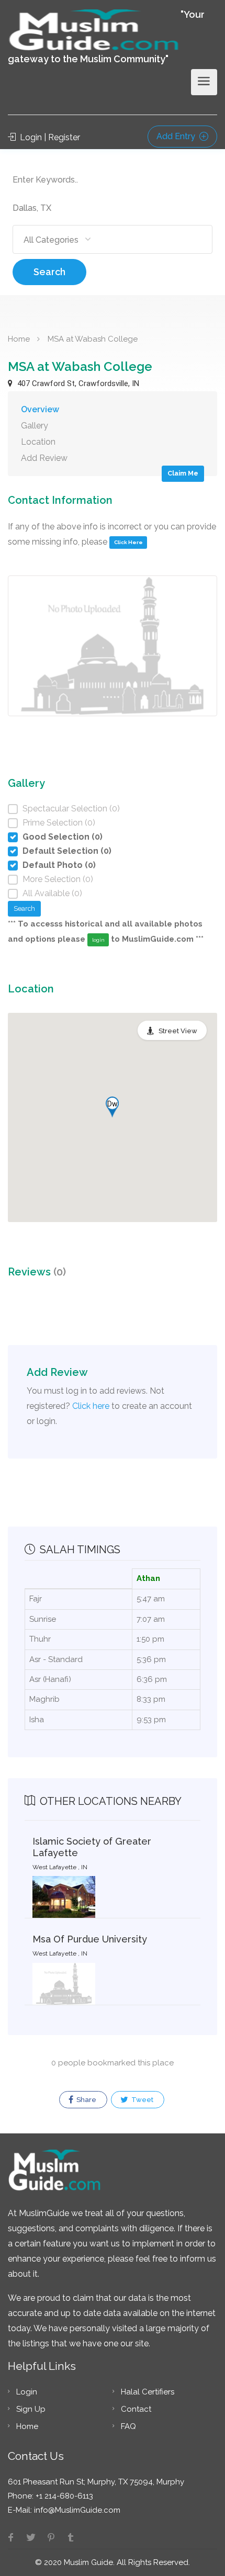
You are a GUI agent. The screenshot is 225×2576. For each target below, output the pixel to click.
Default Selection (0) (67, 851)
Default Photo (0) (59, 865)
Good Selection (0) (63, 837)
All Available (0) (52, 893)
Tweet (142, 2100)
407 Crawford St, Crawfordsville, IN (77, 383)
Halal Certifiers (148, 2392)
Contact (136, 2409)
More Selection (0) (58, 879)
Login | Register (49, 137)
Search (49, 272)
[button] (112, 1107)
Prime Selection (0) (59, 823)
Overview (40, 409)
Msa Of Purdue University (90, 1939)
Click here (91, 1406)
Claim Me (183, 473)
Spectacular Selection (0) (71, 809)
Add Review (44, 458)
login (98, 940)
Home (19, 339)
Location (38, 442)
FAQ (128, 2426)
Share (86, 2100)
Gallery (35, 426)
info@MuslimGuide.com (76, 2510)
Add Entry (177, 136)
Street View (178, 1031)
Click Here (128, 542)
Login (27, 2392)
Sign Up (31, 2409)
